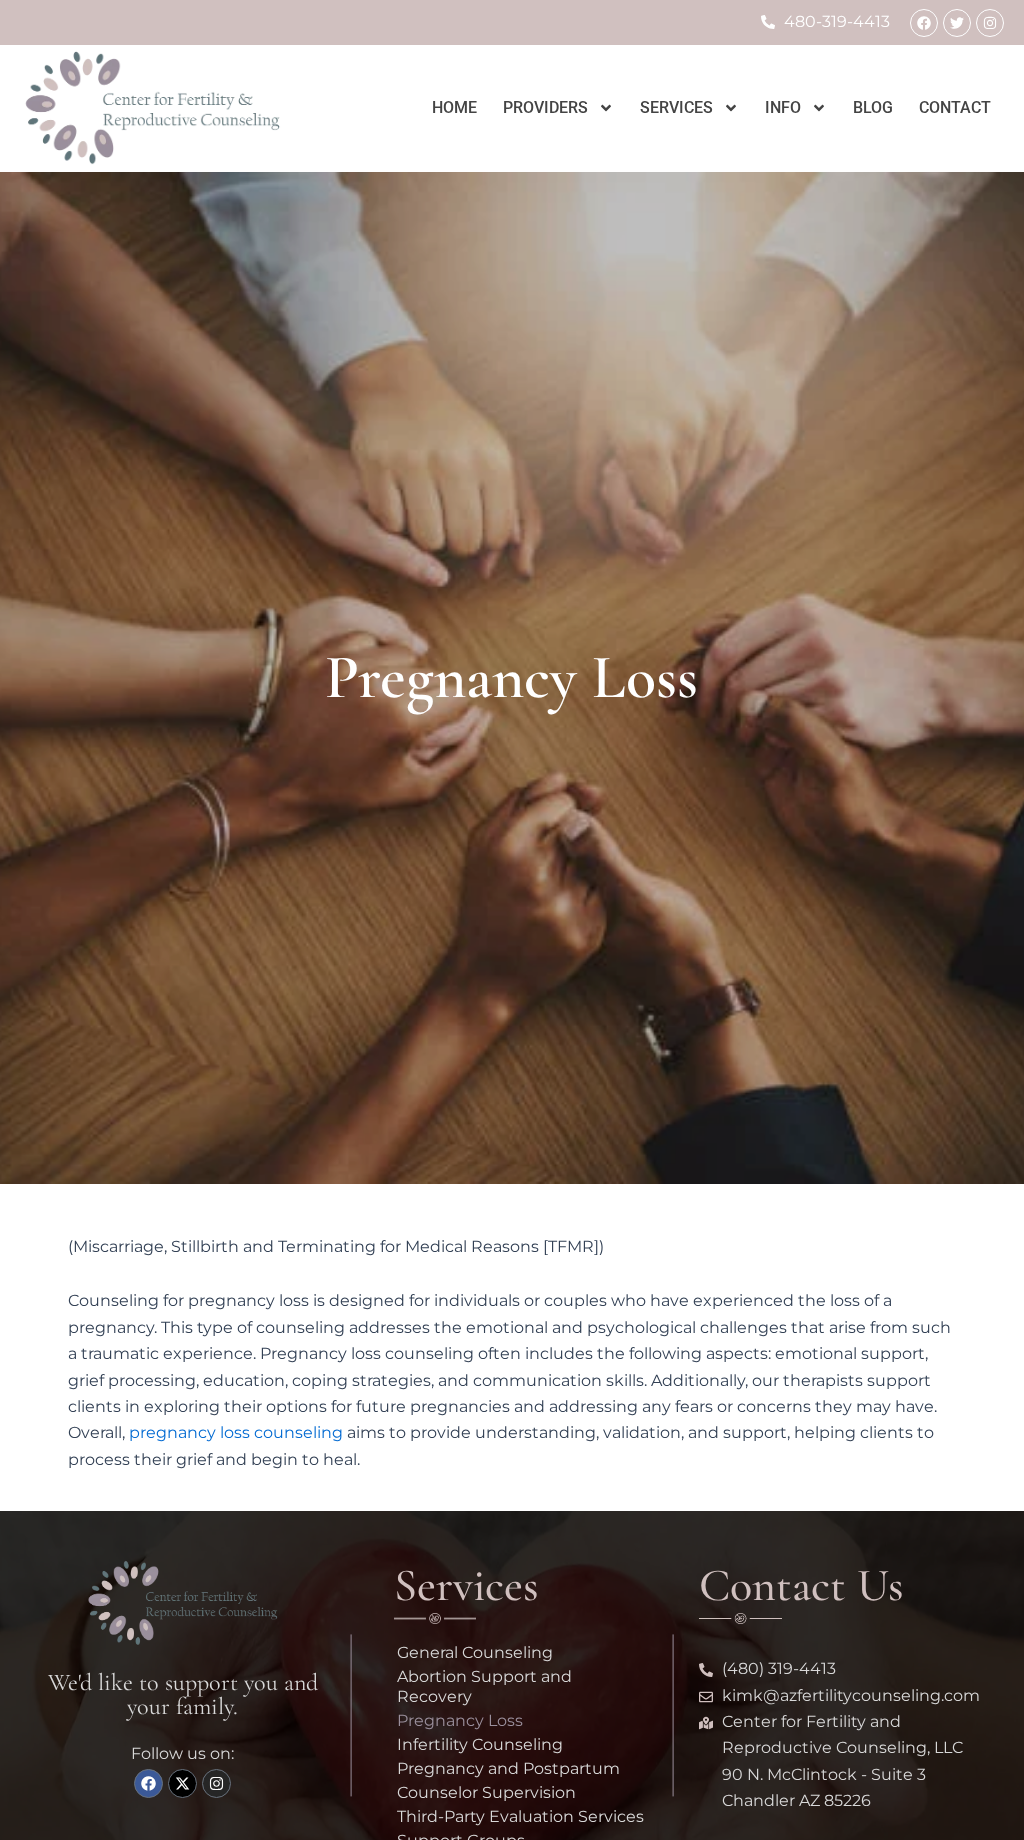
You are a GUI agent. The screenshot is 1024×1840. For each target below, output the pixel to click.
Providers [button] (545, 107)
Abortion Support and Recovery (484, 1686)
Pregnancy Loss (460, 1720)
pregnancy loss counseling (236, 1432)
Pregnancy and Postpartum (508, 1768)
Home (454, 107)
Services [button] (676, 107)
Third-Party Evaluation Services (520, 1816)
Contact (955, 107)
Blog (873, 107)
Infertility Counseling (480, 1744)
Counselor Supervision (486, 1792)
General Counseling (475, 1652)
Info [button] (783, 107)
